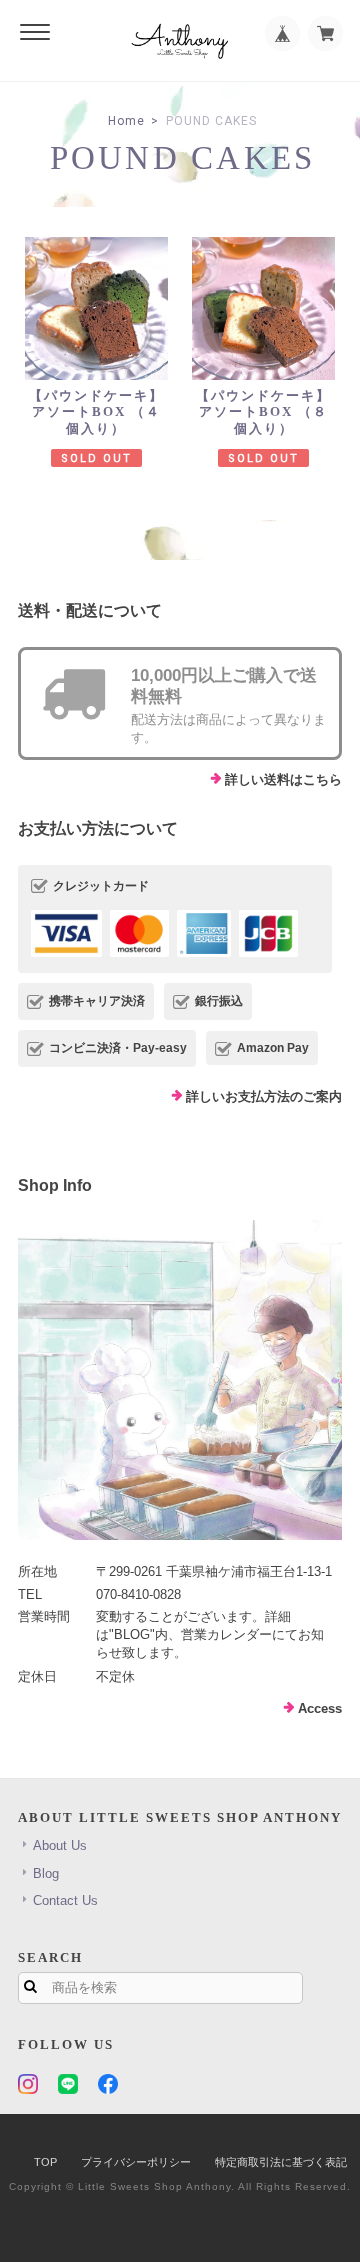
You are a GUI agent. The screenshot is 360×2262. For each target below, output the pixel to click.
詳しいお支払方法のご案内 (264, 1096)
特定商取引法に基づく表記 (281, 2162)
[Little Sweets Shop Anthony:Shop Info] (180, 1380)
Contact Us (65, 1900)
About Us (60, 1845)
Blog (46, 1873)
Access (320, 1708)
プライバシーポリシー (136, 2162)
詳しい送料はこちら (283, 779)
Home (126, 121)
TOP (45, 2162)
